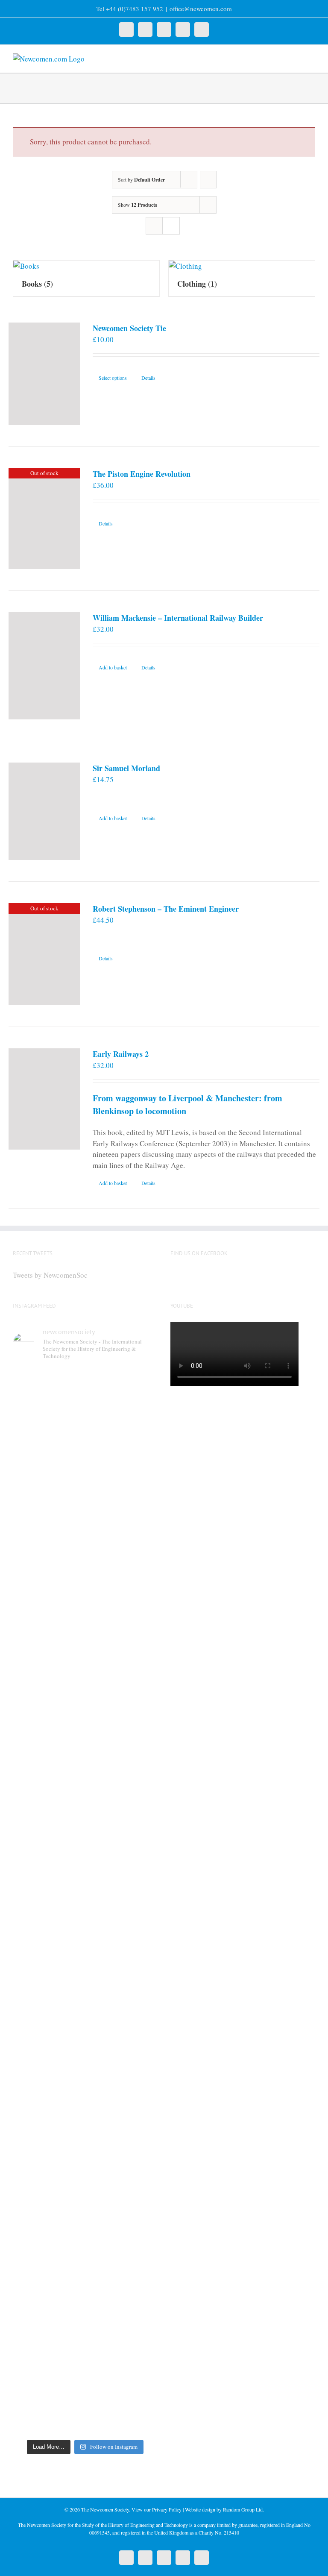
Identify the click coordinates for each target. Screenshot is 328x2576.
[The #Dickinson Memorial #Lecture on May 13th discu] (123, 1479)
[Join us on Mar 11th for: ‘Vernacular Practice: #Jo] (48, 2334)
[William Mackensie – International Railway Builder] (44, 666)
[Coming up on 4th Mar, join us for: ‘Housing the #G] (123, 2324)
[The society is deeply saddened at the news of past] (123, 1684)
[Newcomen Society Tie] (44, 374)
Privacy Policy (167, 2509)
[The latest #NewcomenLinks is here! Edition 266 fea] (48, 1473)
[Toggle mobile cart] (296, 58)
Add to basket (113, 667)
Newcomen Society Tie (129, 328)
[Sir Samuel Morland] (44, 811)
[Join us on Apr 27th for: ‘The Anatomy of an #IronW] (48, 1690)
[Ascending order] (208, 180)
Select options (113, 378)
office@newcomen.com (201, 9)
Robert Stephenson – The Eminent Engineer (166, 909)
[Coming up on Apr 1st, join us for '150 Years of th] (123, 1912)
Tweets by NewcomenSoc (50, 1275)
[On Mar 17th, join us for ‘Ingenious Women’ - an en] (123, 2123)
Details (148, 378)
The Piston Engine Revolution (142, 474)
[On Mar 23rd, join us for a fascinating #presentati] (48, 2134)
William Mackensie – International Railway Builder (178, 618)
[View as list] (171, 226)
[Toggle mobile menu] (312, 58)
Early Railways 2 (121, 1054)
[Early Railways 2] (44, 1099)
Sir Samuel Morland (126, 768)
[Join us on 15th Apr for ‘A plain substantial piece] (48, 1896)
